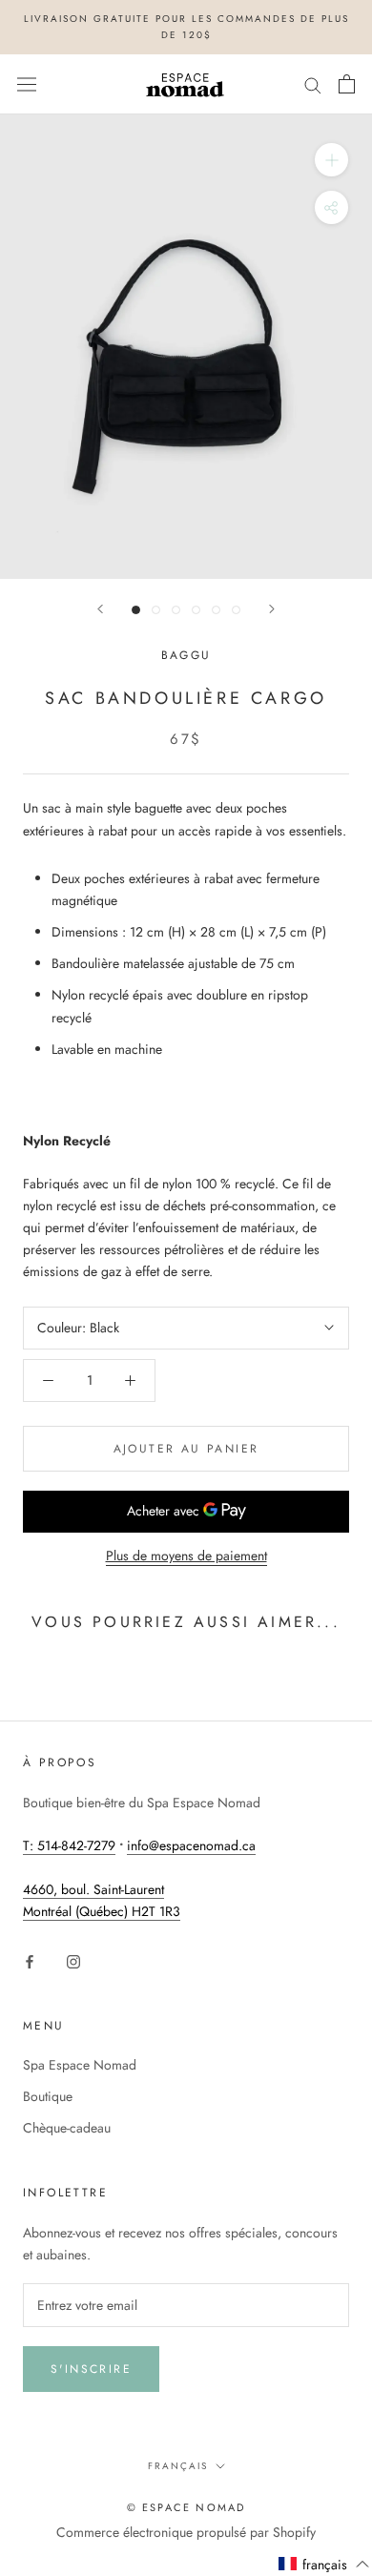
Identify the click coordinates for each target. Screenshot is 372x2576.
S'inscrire (91, 2369)
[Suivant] (272, 609)
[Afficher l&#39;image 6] (236, 610)
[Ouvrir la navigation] (27, 84)
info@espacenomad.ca (191, 1845)
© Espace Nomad (186, 2507)
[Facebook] (30, 1960)
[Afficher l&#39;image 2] (156, 610)
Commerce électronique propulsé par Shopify (186, 2532)
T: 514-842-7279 (69, 1845)
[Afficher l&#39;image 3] (176, 610)
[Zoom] (331, 160)
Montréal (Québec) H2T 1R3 (102, 1911)
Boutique (48, 2096)
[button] (324, 2565)
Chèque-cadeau (67, 2128)
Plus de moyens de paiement (186, 1556)
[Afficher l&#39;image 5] (216, 610)
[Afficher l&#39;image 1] (136, 610)
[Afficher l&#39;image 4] (196, 610)
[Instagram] (73, 1960)
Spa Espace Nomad (80, 2065)
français (178, 2466)
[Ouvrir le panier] (347, 84)
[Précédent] (100, 609)
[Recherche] (313, 84)
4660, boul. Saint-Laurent (93, 1889)
